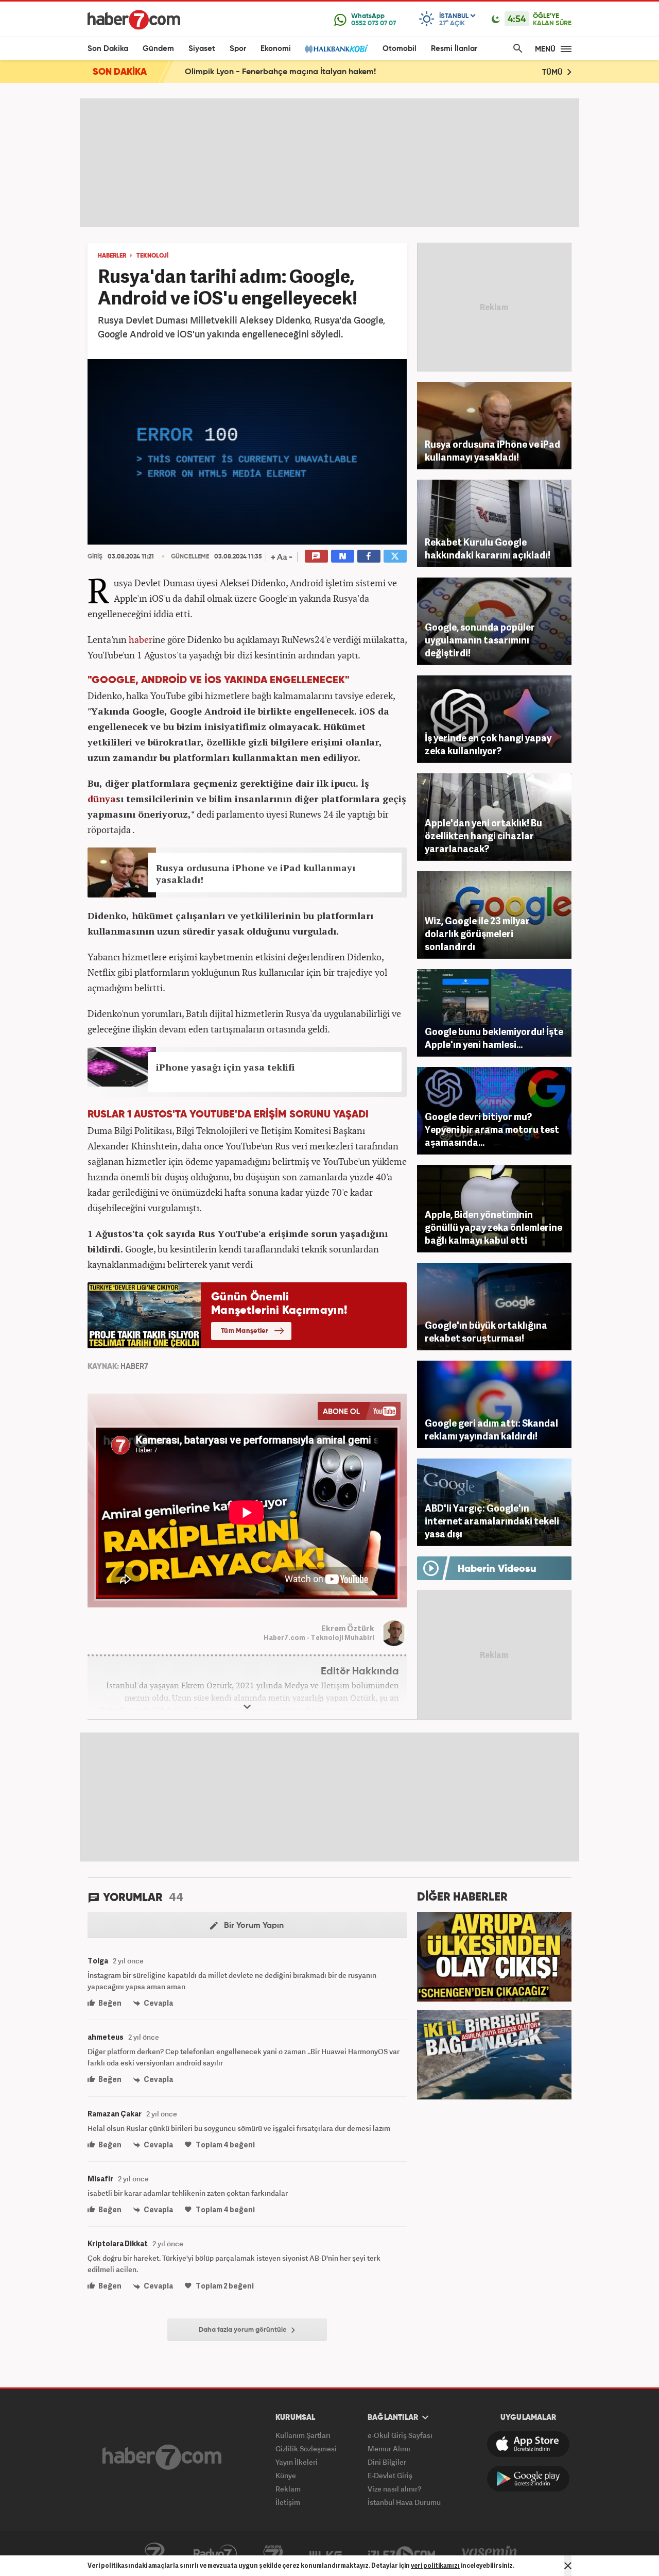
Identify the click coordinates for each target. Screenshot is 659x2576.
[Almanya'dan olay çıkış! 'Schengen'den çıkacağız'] (494, 1956)
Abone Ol (359, 1411)
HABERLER (112, 256)
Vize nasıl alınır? (394, 2489)
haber (141, 639)
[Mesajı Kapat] (568, 2566)
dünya (102, 799)
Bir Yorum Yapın (253, 1926)
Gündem (158, 49)
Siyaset (202, 49)
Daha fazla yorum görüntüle (244, 2330)
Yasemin (490, 2554)
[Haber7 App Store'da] (528, 2444)
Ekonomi (276, 49)
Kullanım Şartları (303, 2435)
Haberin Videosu (497, 1569)
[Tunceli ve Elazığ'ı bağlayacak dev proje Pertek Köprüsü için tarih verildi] (494, 2054)
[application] (247, 452)
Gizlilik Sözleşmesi (306, 2448)
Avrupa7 (273, 2554)
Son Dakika (108, 49)
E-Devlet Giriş (390, 2475)
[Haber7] (134, 20)
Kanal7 (154, 2554)
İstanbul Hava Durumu (404, 2502)
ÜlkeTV (326, 2554)
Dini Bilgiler (387, 2462)
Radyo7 (215, 2554)
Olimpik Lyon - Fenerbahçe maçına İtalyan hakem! (280, 72)
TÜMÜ (553, 72)
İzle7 (402, 2554)
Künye (286, 2475)
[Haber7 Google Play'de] (528, 2479)
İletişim (288, 2502)
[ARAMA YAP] (516, 49)
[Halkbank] (337, 49)
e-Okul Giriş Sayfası (400, 2435)
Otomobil (400, 49)
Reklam (288, 2489)
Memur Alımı (389, 2448)
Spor (238, 49)
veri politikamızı (435, 2565)
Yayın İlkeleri (297, 2462)
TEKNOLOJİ (152, 256)
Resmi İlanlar (454, 49)
